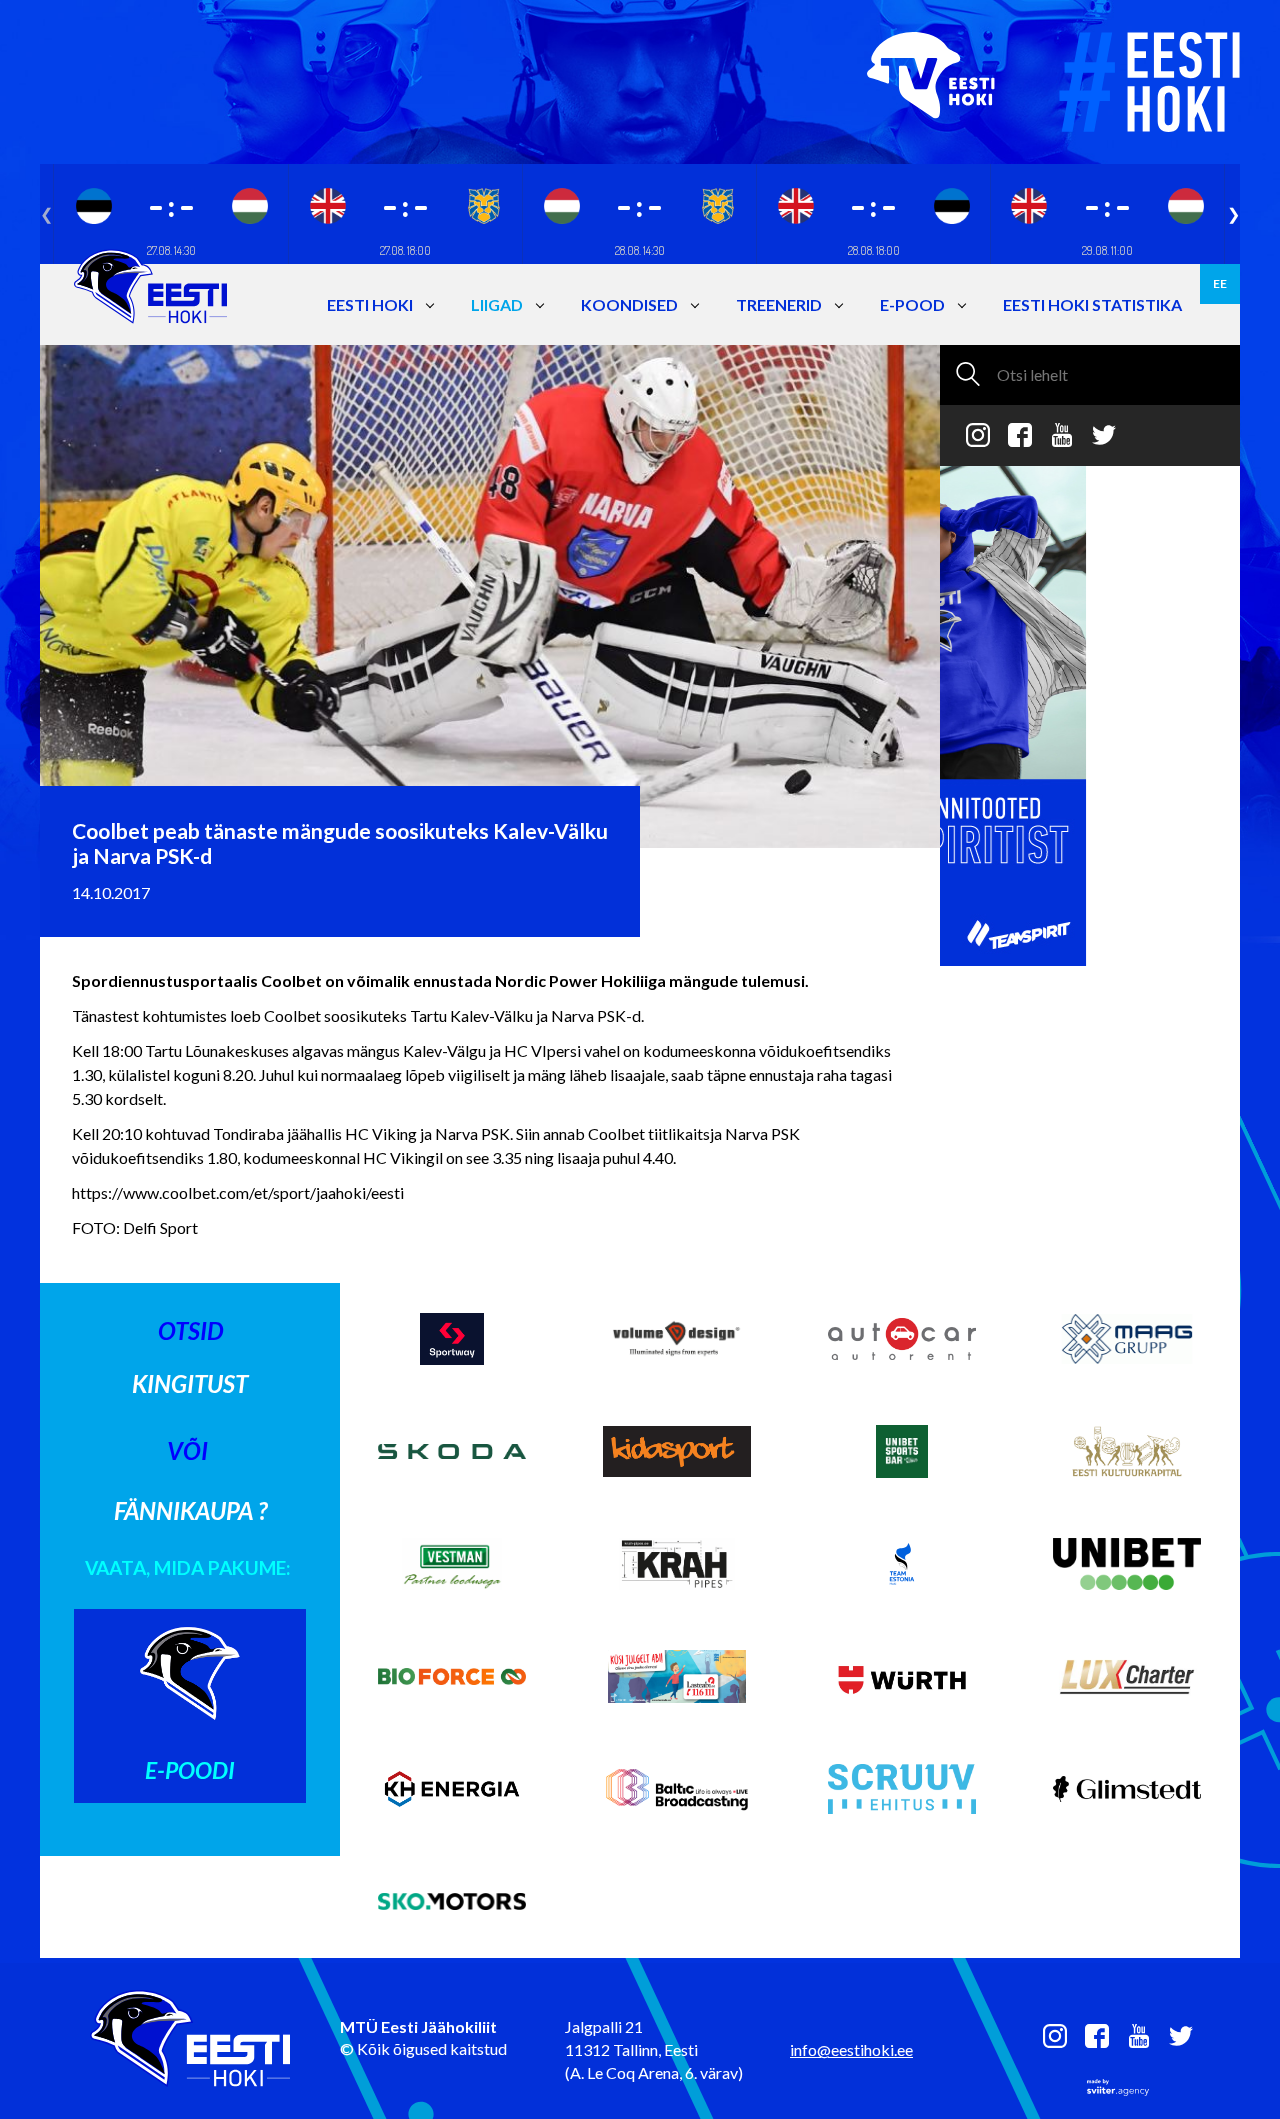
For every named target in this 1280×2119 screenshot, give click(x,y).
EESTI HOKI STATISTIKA (1092, 304)
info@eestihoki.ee (851, 2049)
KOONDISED (629, 304)
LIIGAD (497, 304)
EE (1220, 283)
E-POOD (912, 304)
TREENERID (779, 304)
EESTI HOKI (370, 304)
